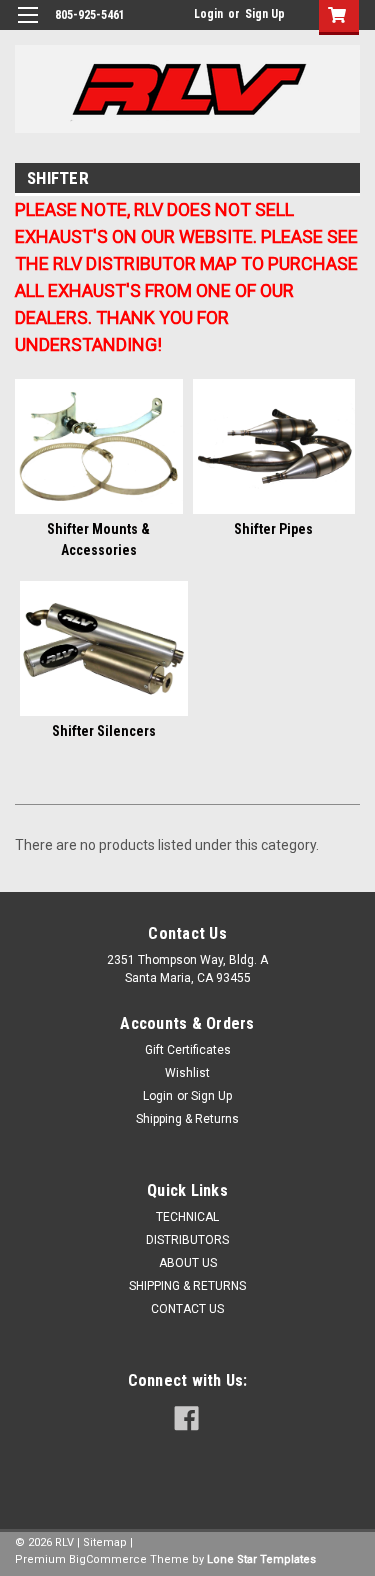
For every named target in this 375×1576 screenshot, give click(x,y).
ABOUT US (188, 1263)
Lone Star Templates (261, 1559)
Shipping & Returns (187, 1119)
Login (208, 14)
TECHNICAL (187, 1217)
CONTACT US (187, 1309)
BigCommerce (108, 1559)
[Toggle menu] (27, 27)
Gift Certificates (188, 1050)
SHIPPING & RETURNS (187, 1286)
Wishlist (187, 1073)
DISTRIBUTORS (187, 1240)
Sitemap (105, 1542)
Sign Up (265, 14)
